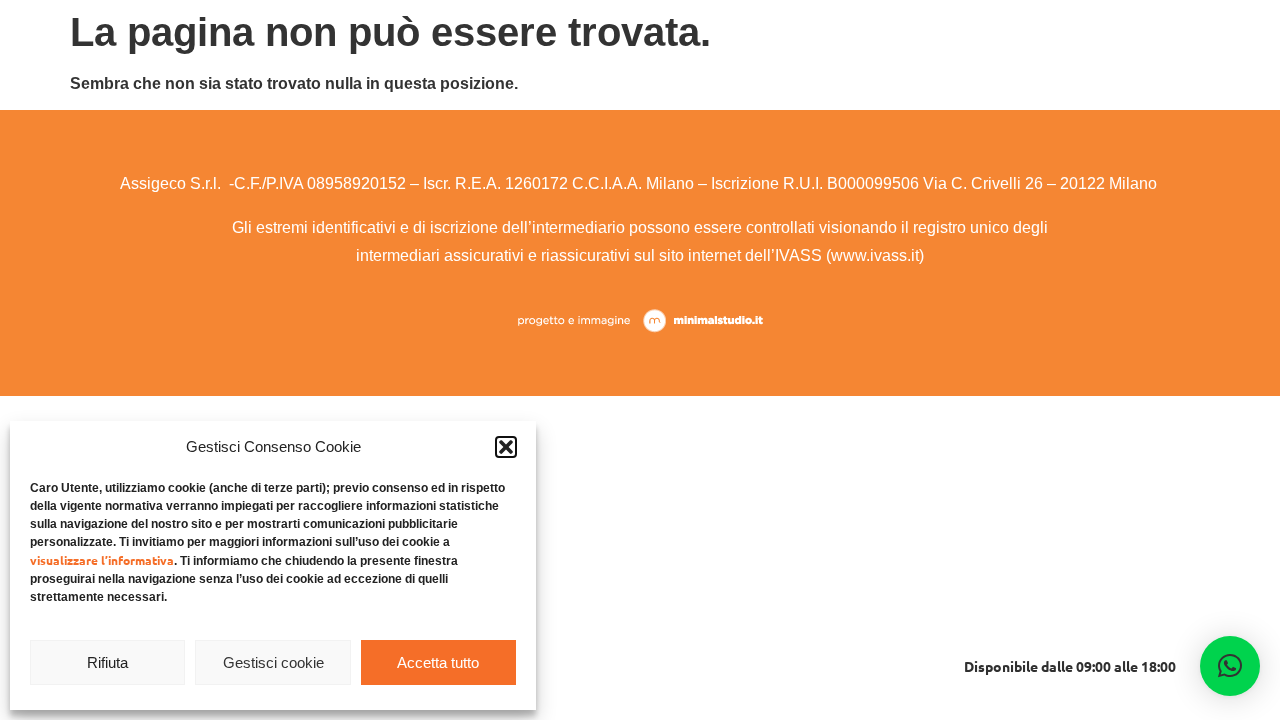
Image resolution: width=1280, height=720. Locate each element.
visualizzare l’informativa (102, 560)
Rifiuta (107, 662)
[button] (506, 447)
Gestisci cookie (273, 662)
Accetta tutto (438, 662)
